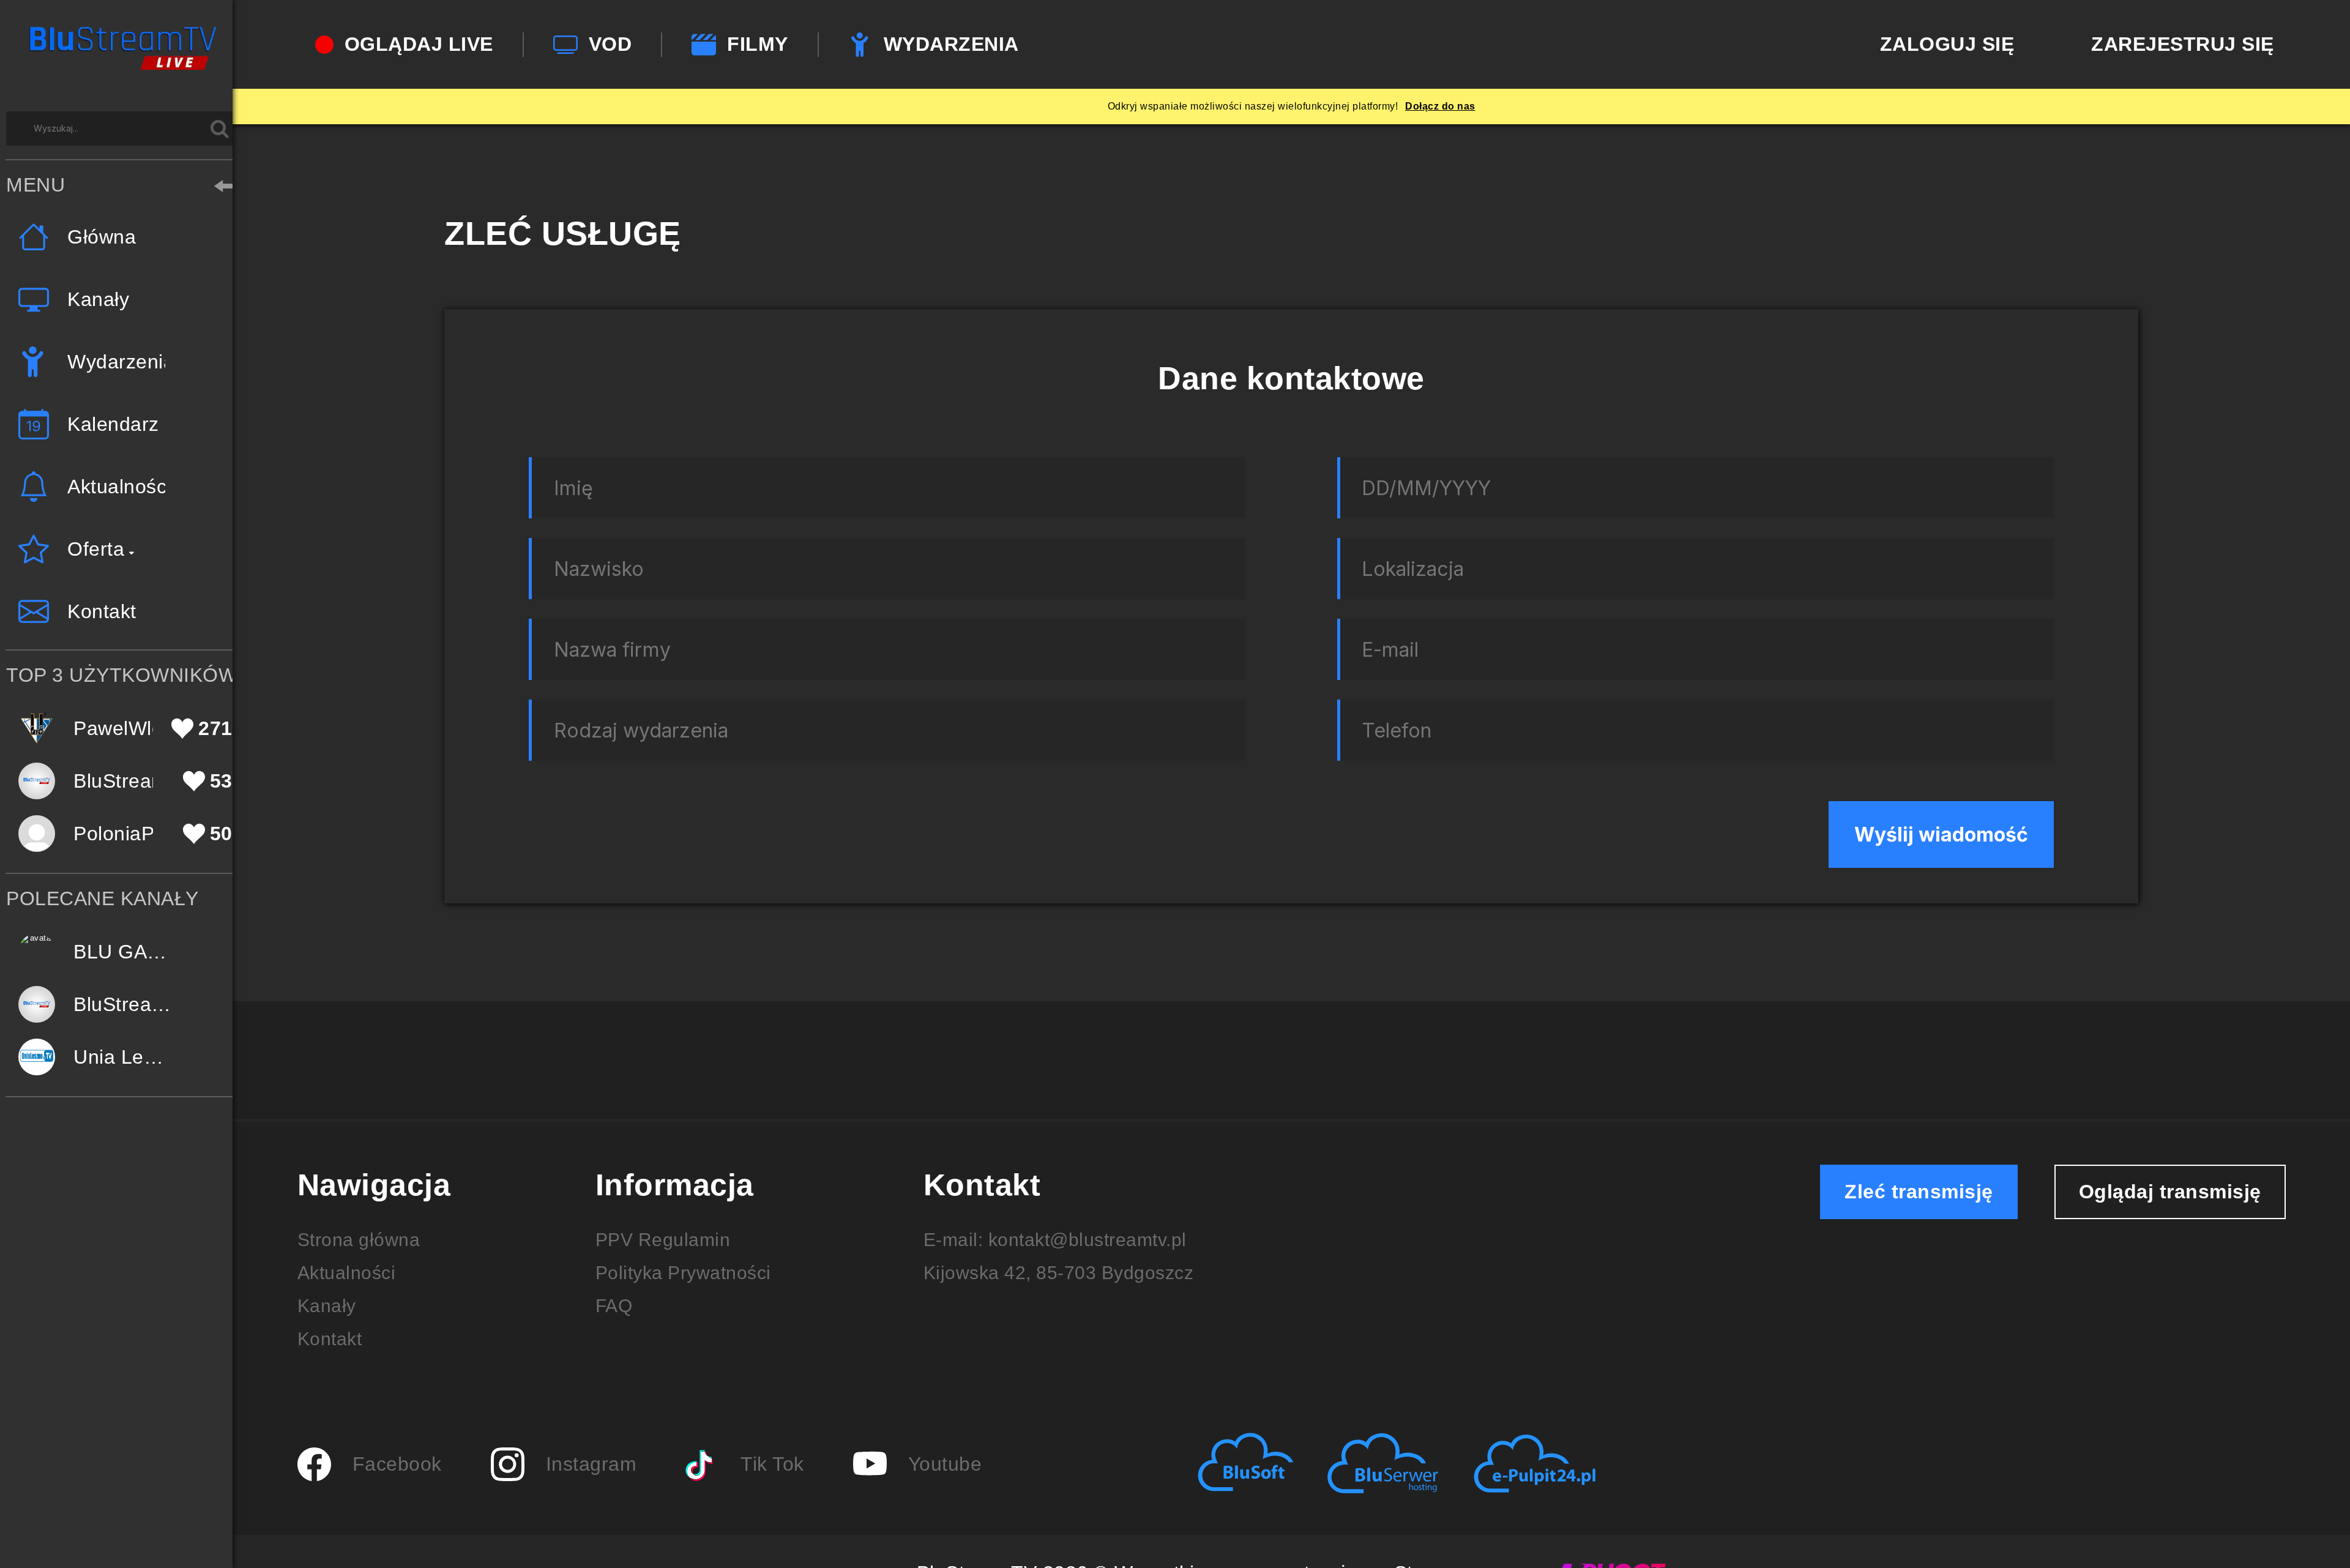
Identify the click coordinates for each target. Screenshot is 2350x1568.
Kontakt (330, 1339)
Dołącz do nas (1440, 106)
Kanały (327, 1306)
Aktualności (347, 1273)
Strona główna (359, 1240)
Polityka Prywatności (683, 1273)
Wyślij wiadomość (1941, 834)
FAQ (614, 1306)
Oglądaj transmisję (2170, 1192)
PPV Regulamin (663, 1240)
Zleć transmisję (1919, 1192)
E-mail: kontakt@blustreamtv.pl (1055, 1240)
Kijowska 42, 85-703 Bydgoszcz (1059, 1273)
